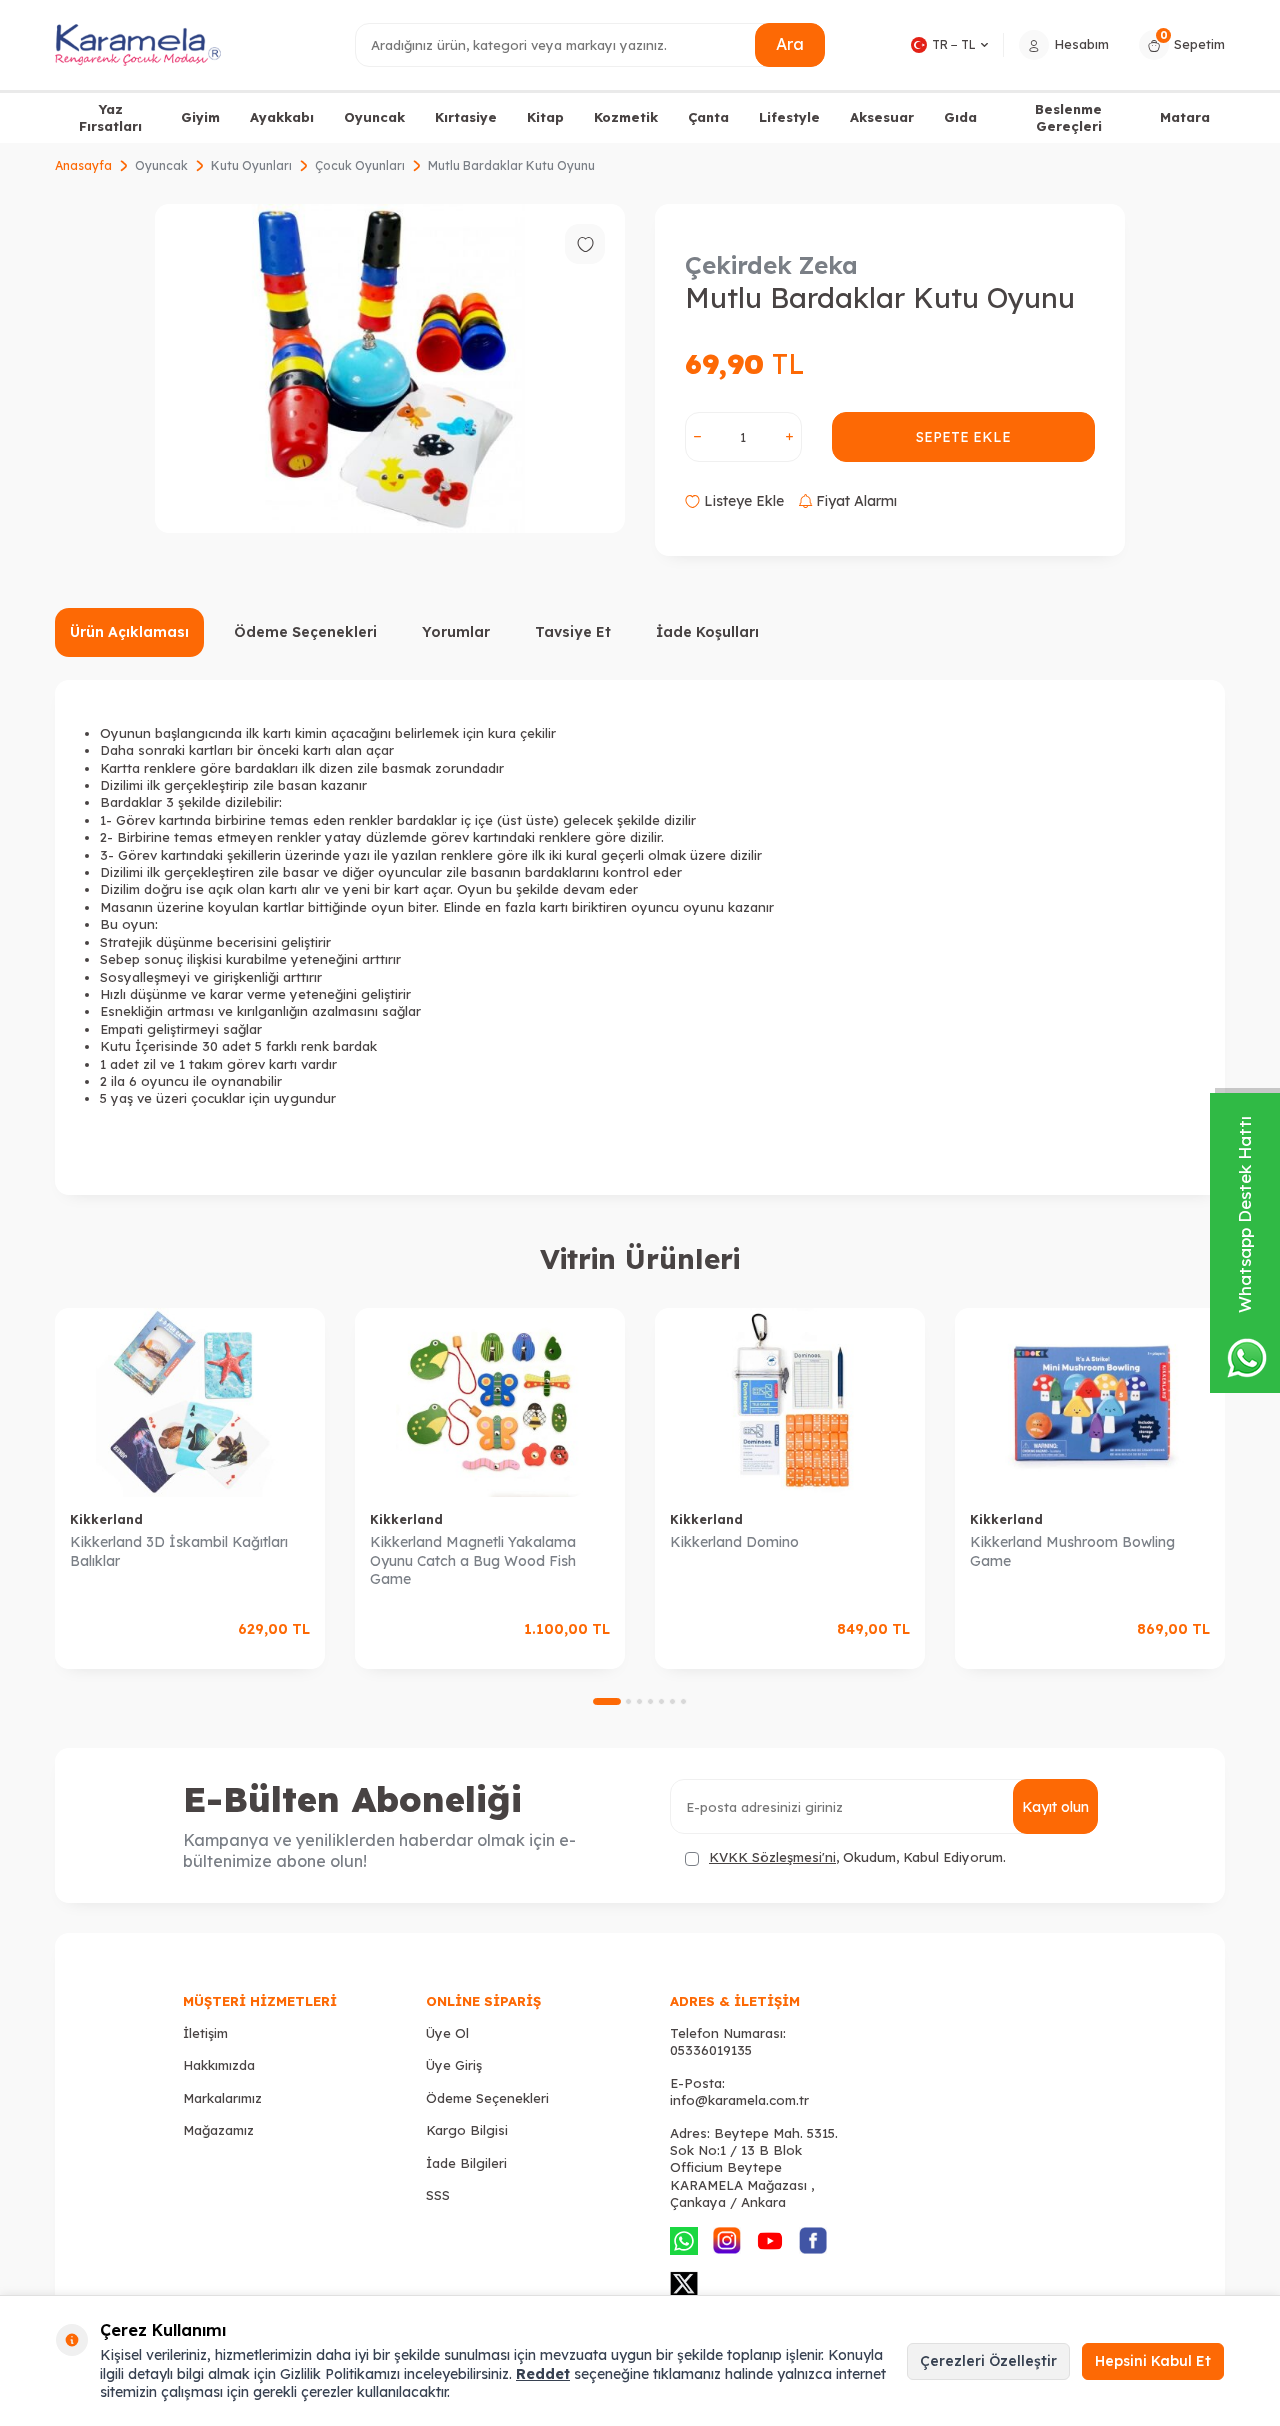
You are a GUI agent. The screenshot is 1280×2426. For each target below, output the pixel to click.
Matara (1185, 117)
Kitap (545, 117)
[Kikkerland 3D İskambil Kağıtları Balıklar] (190, 1402)
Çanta (708, 117)
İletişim (205, 2033)
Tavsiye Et (573, 632)
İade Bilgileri (466, 2163)
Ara (790, 44)
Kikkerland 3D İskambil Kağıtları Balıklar (179, 1551)
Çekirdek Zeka (771, 265)
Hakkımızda (219, 2065)
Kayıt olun (1055, 1807)
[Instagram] (727, 2241)
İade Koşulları (707, 632)
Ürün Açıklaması (129, 632)
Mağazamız (218, 2130)
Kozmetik (626, 117)
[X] (684, 2284)
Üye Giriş (454, 2065)
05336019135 (711, 2050)
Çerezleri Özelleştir (988, 2361)
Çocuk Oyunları (360, 165)
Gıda (960, 117)
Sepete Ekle (963, 437)
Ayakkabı (282, 117)
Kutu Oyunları (251, 165)
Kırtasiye (466, 117)
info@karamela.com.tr (739, 2100)
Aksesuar (882, 117)
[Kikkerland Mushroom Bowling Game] (1090, 1402)
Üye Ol (447, 2033)
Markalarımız (222, 2098)
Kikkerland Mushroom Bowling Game (1072, 1551)
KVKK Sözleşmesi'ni (772, 1857)
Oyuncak (374, 117)
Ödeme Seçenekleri (305, 632)
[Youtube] (770, 2241)
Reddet (543, 2374)
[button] (607, 1701)
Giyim (200, 117)
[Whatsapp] (684, 2241)
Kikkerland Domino (734, 1542)
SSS (438, 2195)
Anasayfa (83, 165)
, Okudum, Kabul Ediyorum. (857, 1857)
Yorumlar (456, 632)
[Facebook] (813, 2241)
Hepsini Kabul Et (1153, 2361)
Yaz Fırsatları (110, 117)
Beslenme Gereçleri (1068, 117)
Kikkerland (106, 1519)
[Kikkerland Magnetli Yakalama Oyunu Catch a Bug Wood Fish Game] (490, 1402)
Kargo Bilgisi (467, 2130)
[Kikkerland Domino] (790, 1402)
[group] (390, 368)
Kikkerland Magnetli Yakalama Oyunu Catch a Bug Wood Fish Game (473, 1561)
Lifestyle (789, 117)
